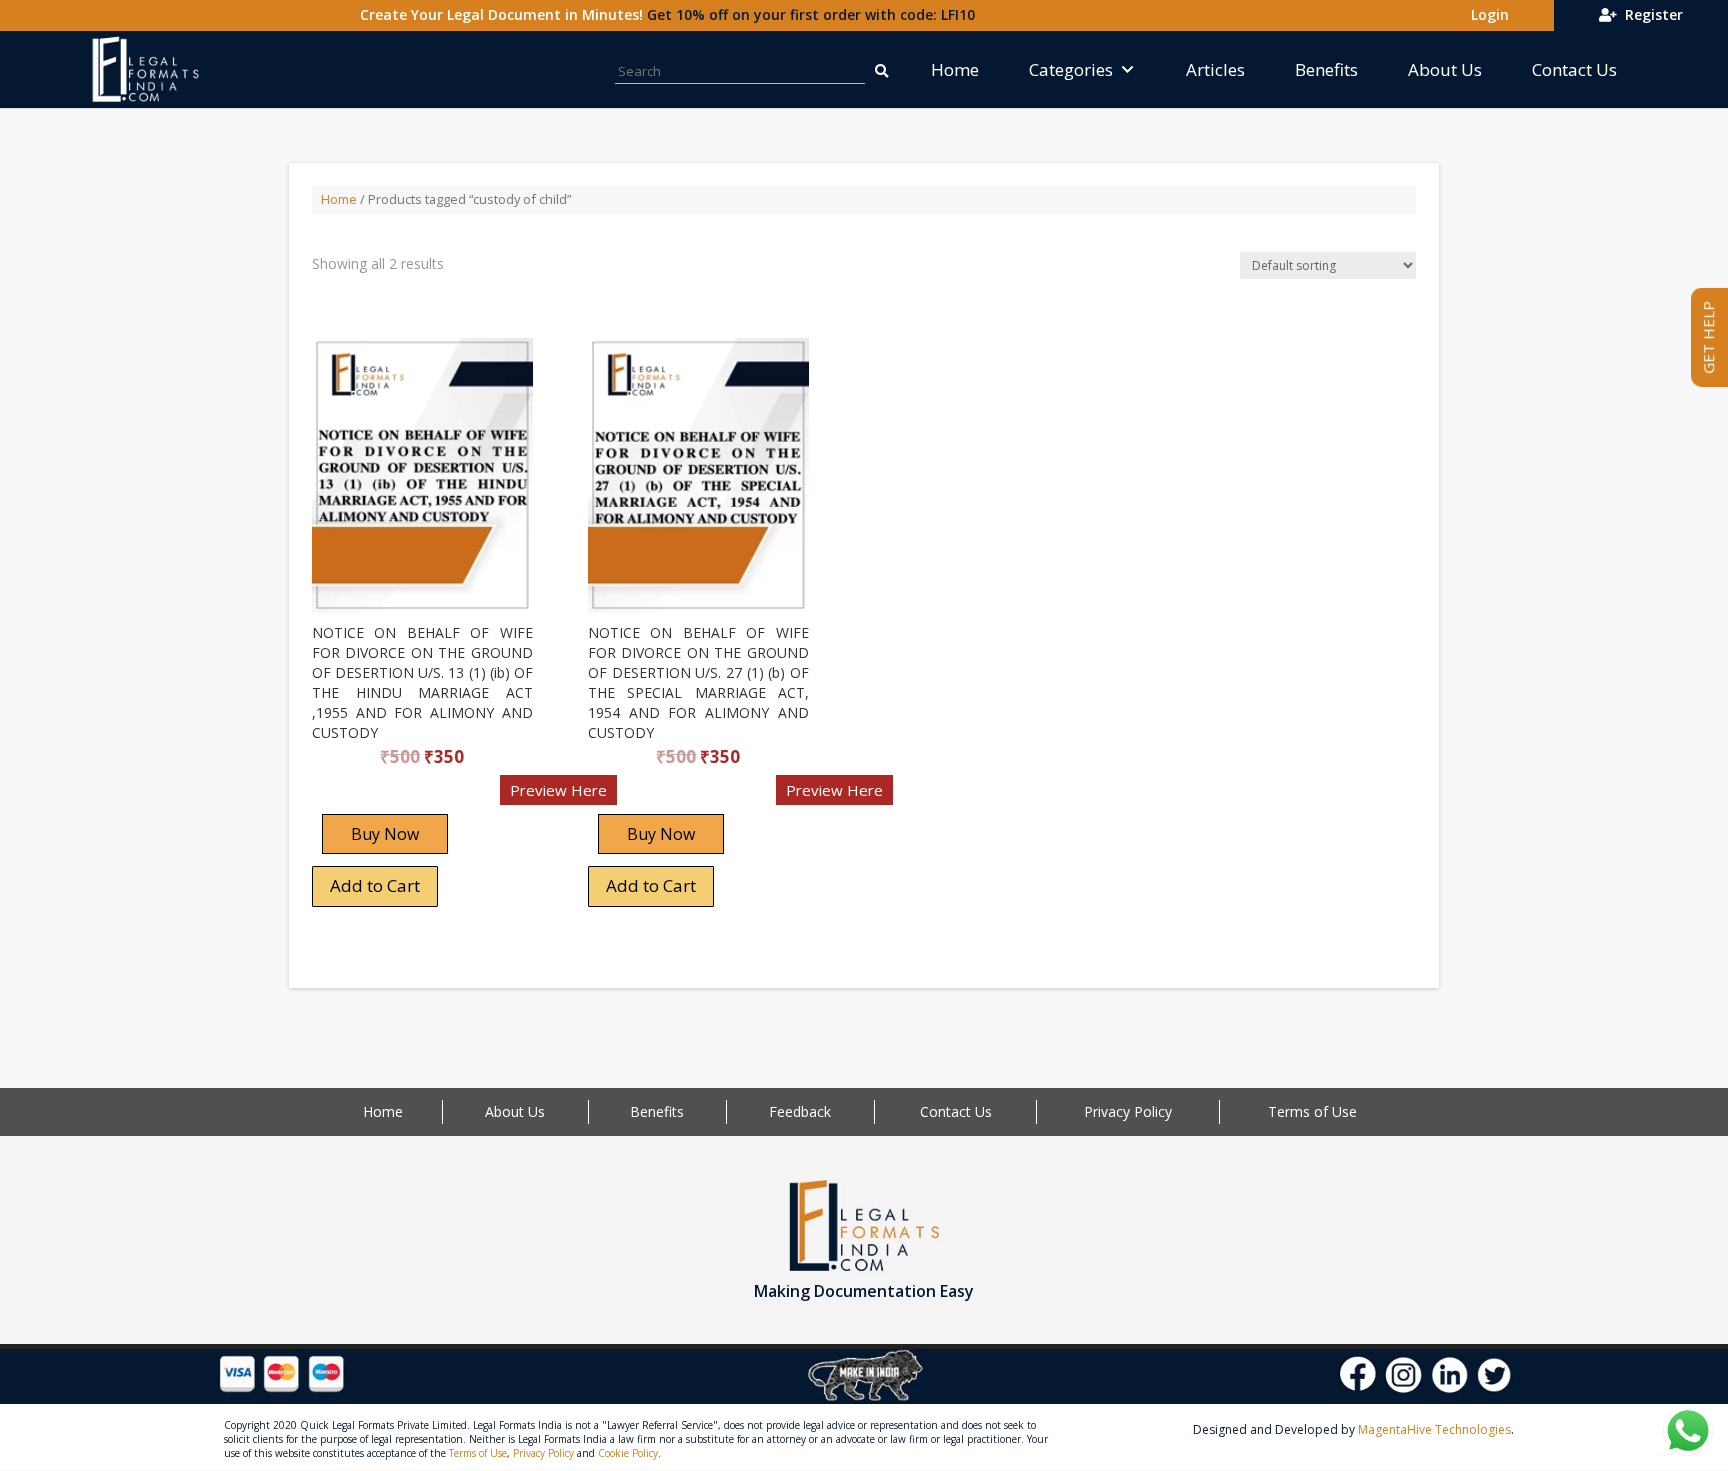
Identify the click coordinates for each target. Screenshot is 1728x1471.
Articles (1215, 69)
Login (1486, 14)
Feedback (800, 1111)
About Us (1445, 69)
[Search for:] (881, 69)
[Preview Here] (370, 796)
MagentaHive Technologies (1434, 1429)
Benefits (1326, 69)
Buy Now (385, 834)
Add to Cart (375, 885)
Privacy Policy (1128, 1111)
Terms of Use (1312, 1111)
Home (955, 69)
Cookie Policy (628, 1453)
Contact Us (1574, 69)
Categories (1071, 69)
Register (1650, 14)
